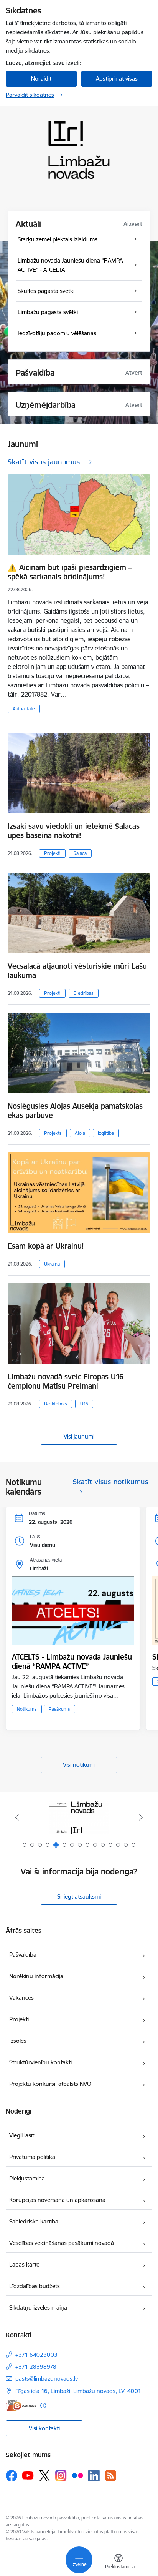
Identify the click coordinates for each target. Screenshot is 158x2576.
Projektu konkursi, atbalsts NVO (50, 2084)
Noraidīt (41, 79)
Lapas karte (24, 2264)
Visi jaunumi (79, 1436)
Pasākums (59, 1709)
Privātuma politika (32, 2157)
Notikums (27, 1709)
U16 (84, 1404)
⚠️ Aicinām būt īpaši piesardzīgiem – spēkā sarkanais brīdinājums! (70, 572)
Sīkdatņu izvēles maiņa (38, 2307)
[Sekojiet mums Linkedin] (94, 2476)
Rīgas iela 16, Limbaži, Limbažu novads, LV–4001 (78, 2391)
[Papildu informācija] (43, 2406)
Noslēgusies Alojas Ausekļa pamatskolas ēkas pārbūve (75, 1111)
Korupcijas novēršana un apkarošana (57, 2200)
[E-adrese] (21, 2406)
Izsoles (18, 2041)
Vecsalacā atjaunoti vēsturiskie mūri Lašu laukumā (77, 971)
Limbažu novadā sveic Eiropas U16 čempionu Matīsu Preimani (66, 1381)
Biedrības (84, 993)
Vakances (21, 1998)
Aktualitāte (24, 709)
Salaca (80, 853)
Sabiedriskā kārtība (34, 2221)
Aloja (80, 1133)
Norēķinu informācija (36, 1976)
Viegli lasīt (22, 2135)
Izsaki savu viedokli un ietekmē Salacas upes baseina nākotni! (74, 831)
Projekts (53, 1133)
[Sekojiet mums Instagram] (61, 2475)
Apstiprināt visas (117, 79)
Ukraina (52, 1264)
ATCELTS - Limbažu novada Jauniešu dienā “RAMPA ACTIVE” (72, 1661)
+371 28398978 (36, 2367)
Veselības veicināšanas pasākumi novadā (62, 2243)
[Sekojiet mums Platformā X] (44, 2476)
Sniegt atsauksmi (79, 1897)
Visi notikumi (79, 1765)
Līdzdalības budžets (35, 2286)
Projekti (52, 853)
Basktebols (56, 1404)
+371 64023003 (36, 2355)
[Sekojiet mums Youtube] (28, 2475)
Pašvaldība (23, 1955)
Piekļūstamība (27, 2178)
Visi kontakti (44, 2428)
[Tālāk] (141, 1817)
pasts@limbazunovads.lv (47, 2379)
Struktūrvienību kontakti (40, 2062)
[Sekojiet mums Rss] (110, 2475)
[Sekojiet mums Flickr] (77, 2475)
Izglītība (106, 1133)
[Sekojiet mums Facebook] (12, 2476)
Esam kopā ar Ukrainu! (46, 1246)
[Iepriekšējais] (17, 1817)
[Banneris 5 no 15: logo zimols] (79, 1817)
